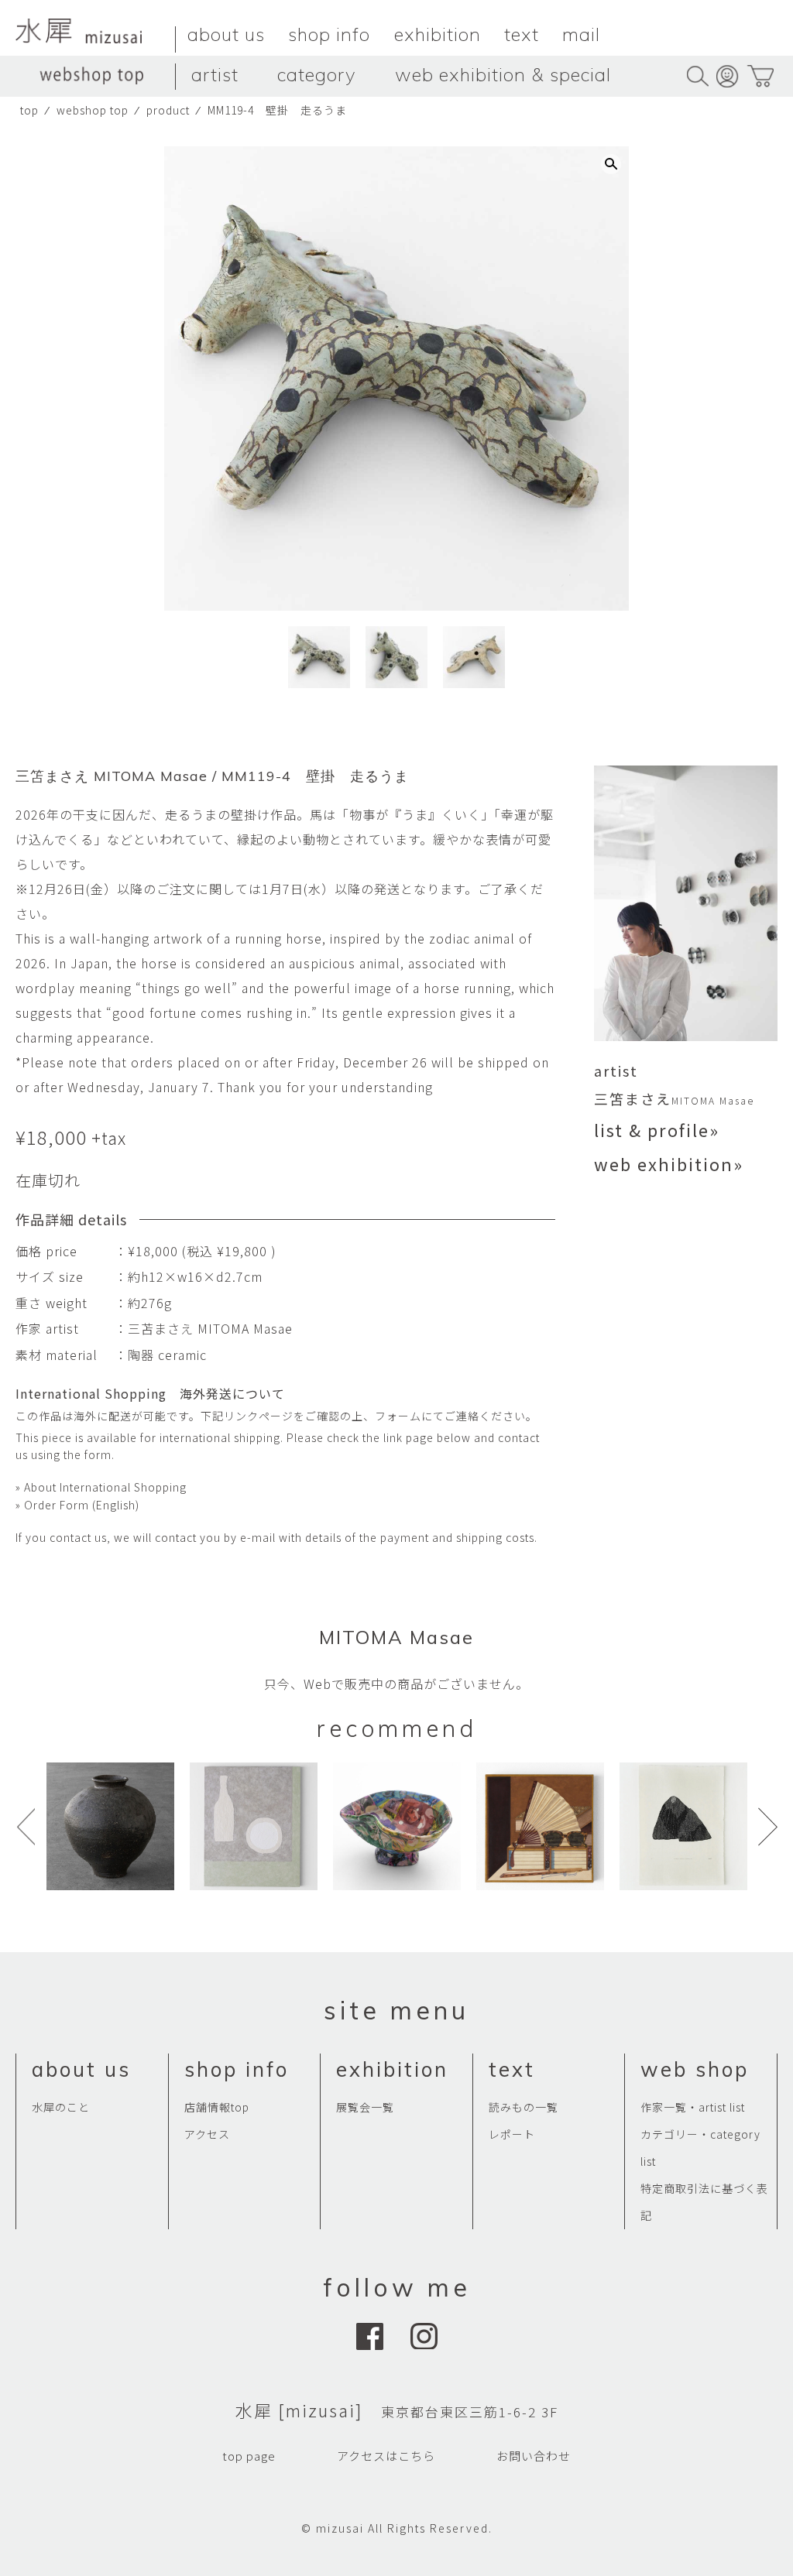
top (29, 110)
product (168, 110)
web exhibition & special (503, 74)
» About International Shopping (101, 1487)
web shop (695, 2069)
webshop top (93, 110)
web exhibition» (669, 1163)
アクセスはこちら (386, 2456)
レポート (512, 2134)
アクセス (207, 2134)
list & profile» (657, 1129)
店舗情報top (217, 2107)
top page (249, 2456)
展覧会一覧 (365, 2107)
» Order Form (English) (77, 1505)
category (316, 74)
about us (226, 34)
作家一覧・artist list (693, 2107)
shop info (329, 34)
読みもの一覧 (524, 2107)
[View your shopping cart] (760, 76)
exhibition (438, 34)
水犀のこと (61, 2107)
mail (581, 34)
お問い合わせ (534, 2456)
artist (215, 74)
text (522, 34)
